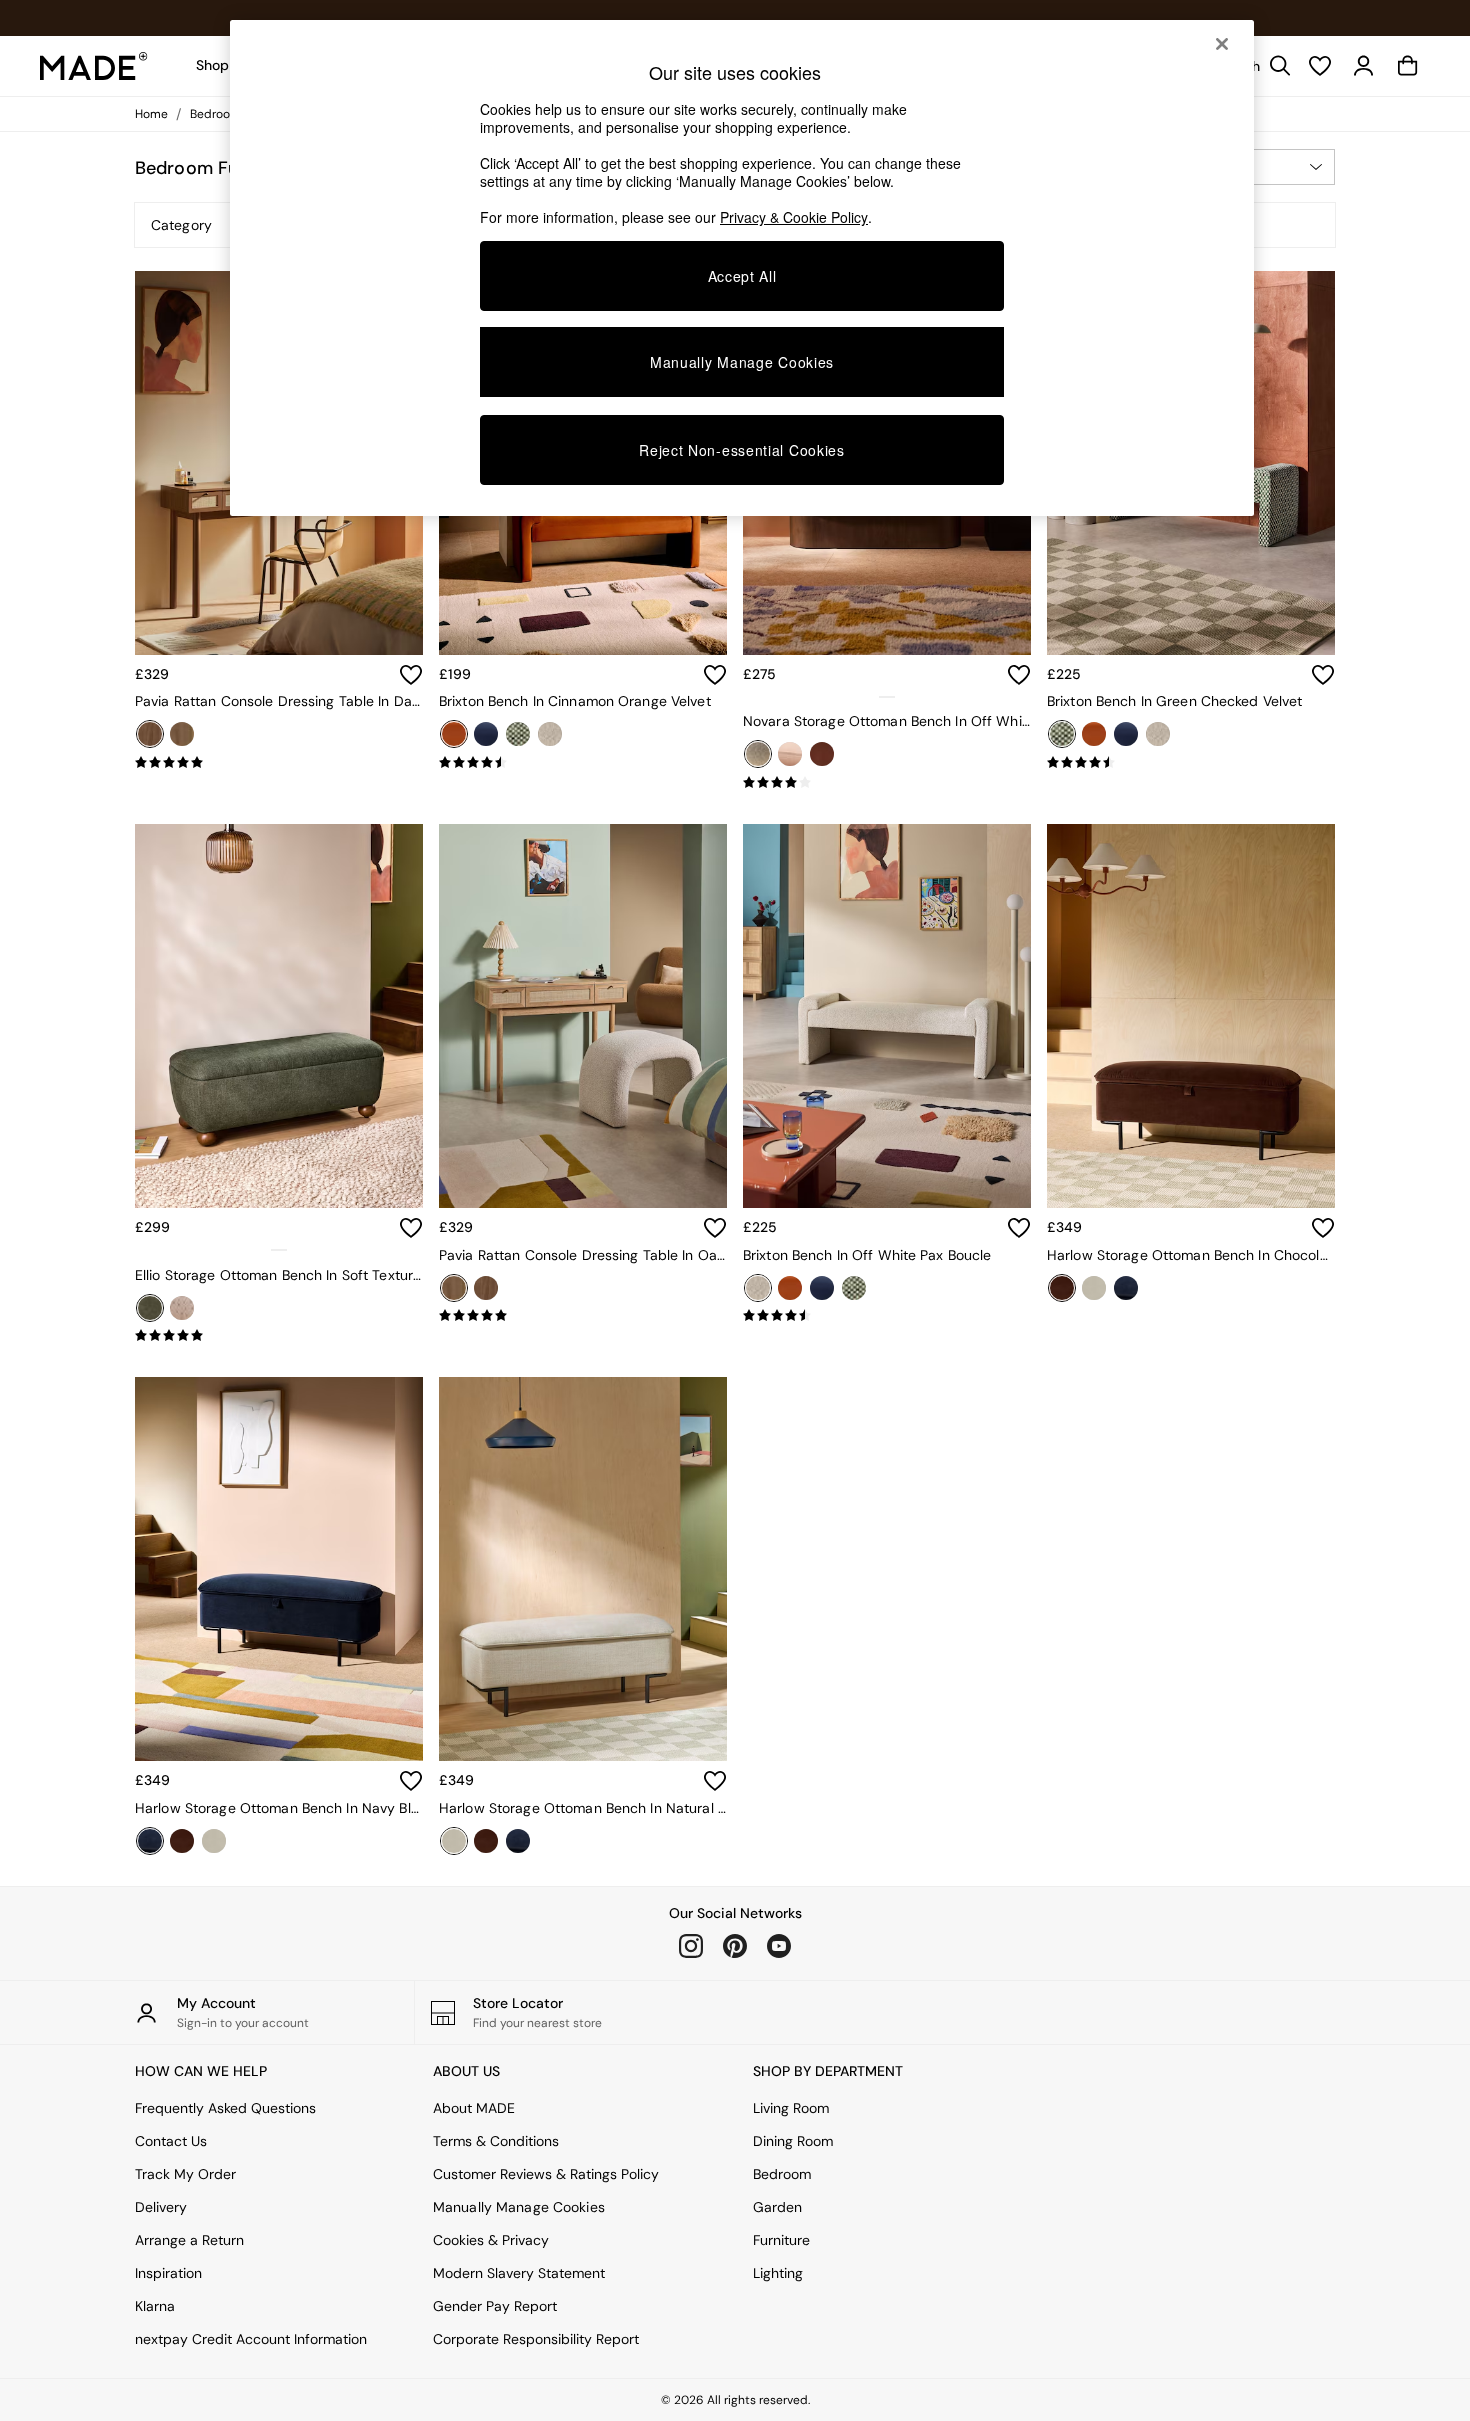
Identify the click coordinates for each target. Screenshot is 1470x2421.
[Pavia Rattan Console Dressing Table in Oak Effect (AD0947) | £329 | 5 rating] (583, 1316)
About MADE (474, 2108)
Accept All (742, 276)
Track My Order (185, 2174)
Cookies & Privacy (491, 2240)
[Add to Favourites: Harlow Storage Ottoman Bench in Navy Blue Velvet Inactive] (411, 1781)
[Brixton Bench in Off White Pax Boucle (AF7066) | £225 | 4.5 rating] (887, 1316)
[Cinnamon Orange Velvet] (454, 734)
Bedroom (782, 2174)
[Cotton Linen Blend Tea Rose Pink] (790, 754)
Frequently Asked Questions (225, 2108)
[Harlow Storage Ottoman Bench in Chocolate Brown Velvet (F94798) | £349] (1191, 1016)
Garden (777, 2207)
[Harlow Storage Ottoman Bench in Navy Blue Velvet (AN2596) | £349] (279, 1569)
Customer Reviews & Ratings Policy (546, 2174)
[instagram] (691, 1946)
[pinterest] (735, 1946)
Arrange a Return (189, 2240)
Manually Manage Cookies (519, 2207)
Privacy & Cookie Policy (794, 217)
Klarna (155, 2306)
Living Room (791, 2108)
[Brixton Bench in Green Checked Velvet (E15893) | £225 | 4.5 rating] (1191, 763)
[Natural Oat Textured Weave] (1094, 1288)
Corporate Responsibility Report (536, 2339)
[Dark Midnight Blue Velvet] (486, 734)
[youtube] (779, 1946)
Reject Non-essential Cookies (742, 450)
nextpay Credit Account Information (251, 2339)
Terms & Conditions (496, 2141)
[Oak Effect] (182, 734)
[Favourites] (1320, 66)
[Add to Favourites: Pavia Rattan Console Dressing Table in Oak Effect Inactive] (715, 1228)
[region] (742, 268)
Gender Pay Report (495, 2306)
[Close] (1222, 44)
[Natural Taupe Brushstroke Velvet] (822, 754)
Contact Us (171, 2141)
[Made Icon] (94, 66)
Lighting (778, 2273)
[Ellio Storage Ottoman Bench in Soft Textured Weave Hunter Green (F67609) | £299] (279, 1016)
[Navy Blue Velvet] (1126, 1288)
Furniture (781, 2240)
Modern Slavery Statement (519, 2273)
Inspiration (168, 2273)
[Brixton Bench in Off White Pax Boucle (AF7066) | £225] (887, 1016)
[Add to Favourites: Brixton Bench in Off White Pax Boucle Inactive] (1019, 1228)
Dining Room (793, 2141)
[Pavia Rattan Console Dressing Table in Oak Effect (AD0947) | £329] (583, 1016)
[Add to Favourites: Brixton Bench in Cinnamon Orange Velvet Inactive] (715, 675)
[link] (1364, 66)
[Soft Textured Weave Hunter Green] (150, 1308)
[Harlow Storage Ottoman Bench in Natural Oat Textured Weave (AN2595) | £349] (583, 1569)
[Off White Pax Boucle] (550, 734)
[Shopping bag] (1408, 66)
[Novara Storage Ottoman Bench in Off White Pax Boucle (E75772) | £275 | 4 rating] (887, 783)
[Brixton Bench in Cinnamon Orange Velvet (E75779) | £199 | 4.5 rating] (583, 763)
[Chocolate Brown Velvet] (1062, 1288)
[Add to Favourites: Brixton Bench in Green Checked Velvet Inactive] (1323, 675)
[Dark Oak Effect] (150, 734)
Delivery (161, 2207)
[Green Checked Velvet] (518, 734)
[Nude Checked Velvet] (182, 1308)
